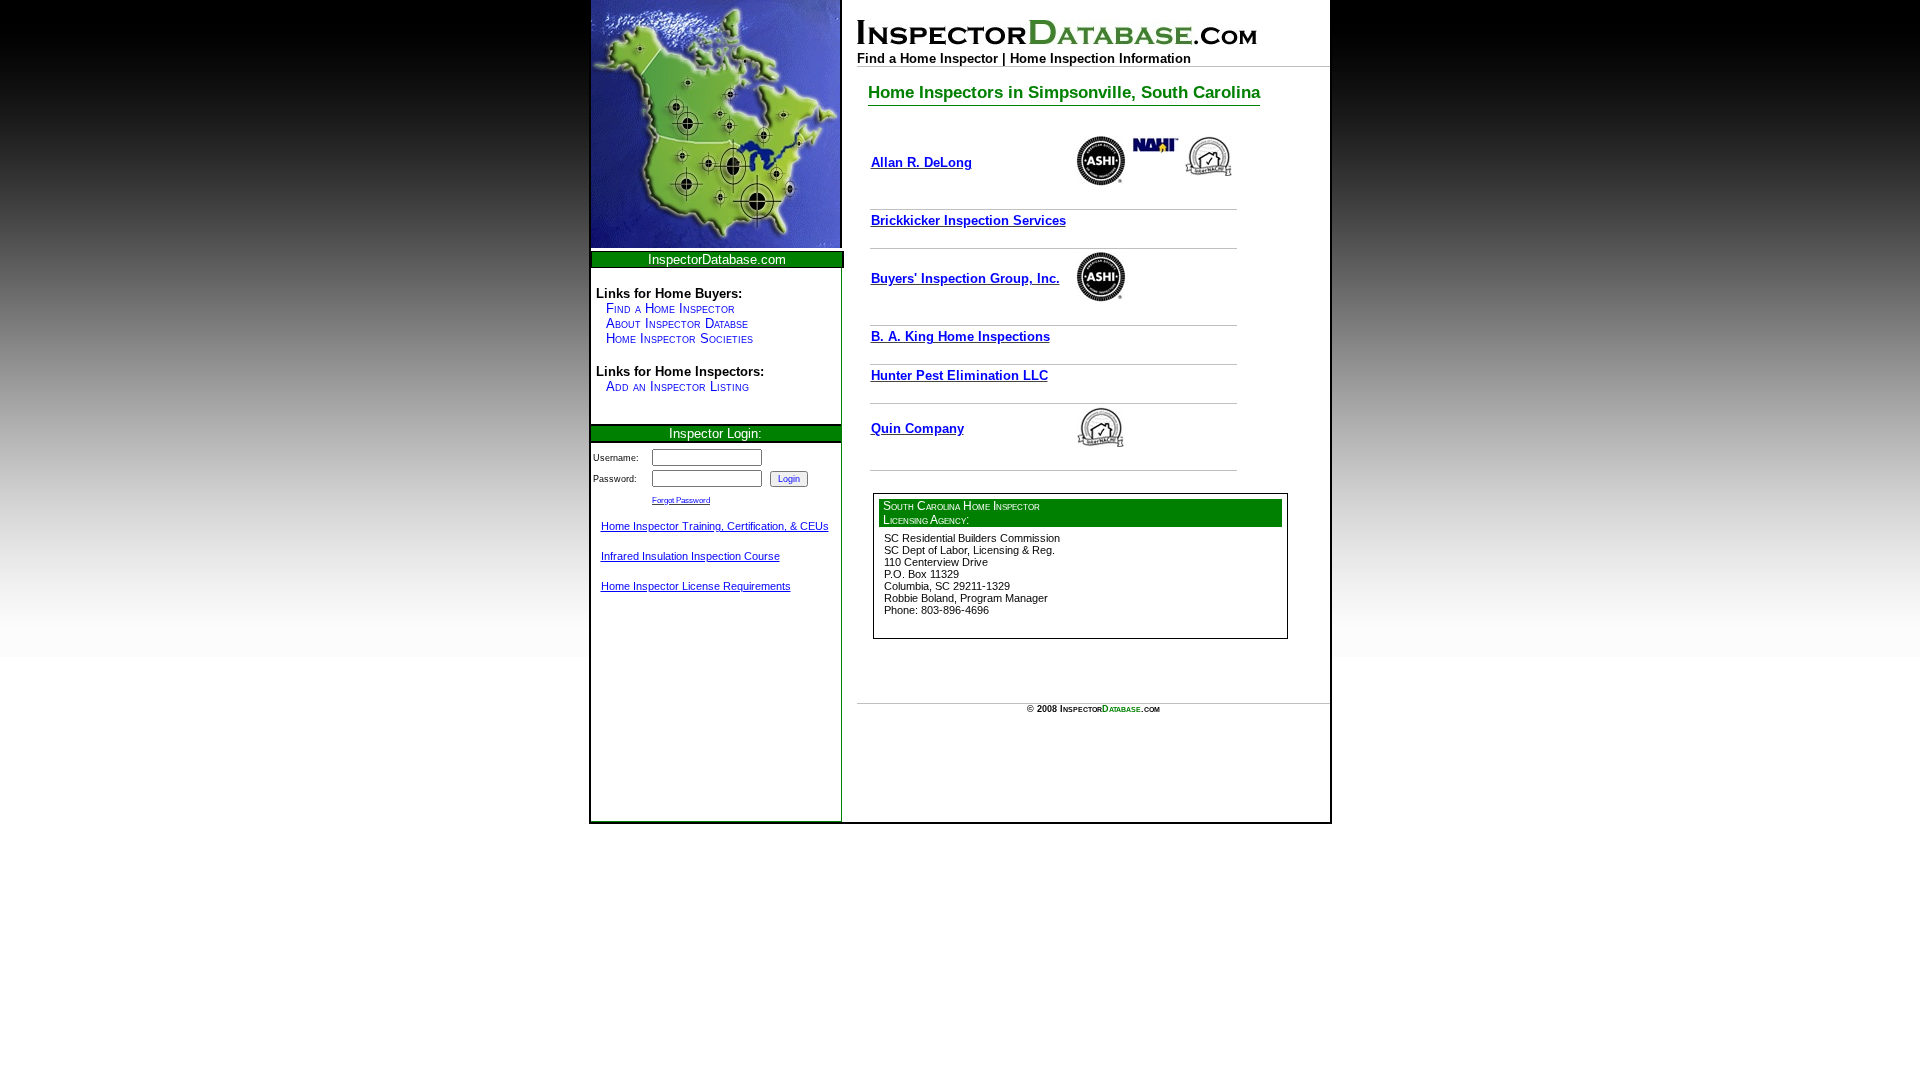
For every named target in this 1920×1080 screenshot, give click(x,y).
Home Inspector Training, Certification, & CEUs (715, 526)
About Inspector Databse (677, 323)
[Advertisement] (691, 718)
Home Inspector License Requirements (696, 586)
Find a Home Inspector (670, 308)
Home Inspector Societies (679, 338)
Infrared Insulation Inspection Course (690, 556)
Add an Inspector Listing (677, 386)
